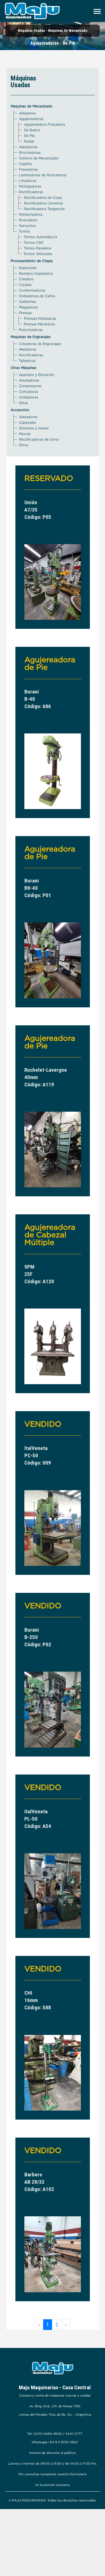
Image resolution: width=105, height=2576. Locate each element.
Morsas (25, 434)
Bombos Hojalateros (36, 273)
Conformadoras (32, 290)
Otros (24, 445)
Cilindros (26, 279)
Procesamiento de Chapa (32, 261)
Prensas (25, 313)
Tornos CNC (34, 243)
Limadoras (28, 181)
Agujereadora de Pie (50, 663)
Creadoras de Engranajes (40, 344)
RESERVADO (49, 478)
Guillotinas (28, 302)
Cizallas (25, 285)
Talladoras (27, 361)
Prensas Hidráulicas (40, 318)
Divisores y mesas (34, 428)
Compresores (30, 386)
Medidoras (28, 349)
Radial (29, 141)
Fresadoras (28, 169)
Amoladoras (29, 380)
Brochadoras (30, 153)
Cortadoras (29, 392)
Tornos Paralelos (38, 248)
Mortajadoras (30, 186)
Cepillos (26, 164)
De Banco (32, 130)
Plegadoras (28, 307)
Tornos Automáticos (41, 237)
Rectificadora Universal (43, 203)
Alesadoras (28, 147)
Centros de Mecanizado (39, 158)
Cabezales (28, 423)
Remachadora (31, 214)
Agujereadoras (31, 119)
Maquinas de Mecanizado (32, 106)
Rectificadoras (31, 192)
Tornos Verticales (38, 254)
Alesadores (28, 417)
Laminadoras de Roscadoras (43, 175)
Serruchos (27, 226)
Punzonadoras (31, 330)
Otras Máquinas (24, 368)
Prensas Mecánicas (39, 324)
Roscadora (28, 220)
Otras (23, 403)
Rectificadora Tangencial (44, 209)
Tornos (24, 231)
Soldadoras (29, 397)
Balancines (28, 268)
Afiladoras (27, 113)
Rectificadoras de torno (39, 439)
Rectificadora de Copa (43, 198)
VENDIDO (43, 1424)
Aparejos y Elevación (37, 375)
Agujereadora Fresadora (45, 124)
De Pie (29, 136)
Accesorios (20, 410)
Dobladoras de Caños (37, 296)
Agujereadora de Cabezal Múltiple (50, 1235)
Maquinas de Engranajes (31, 337)
